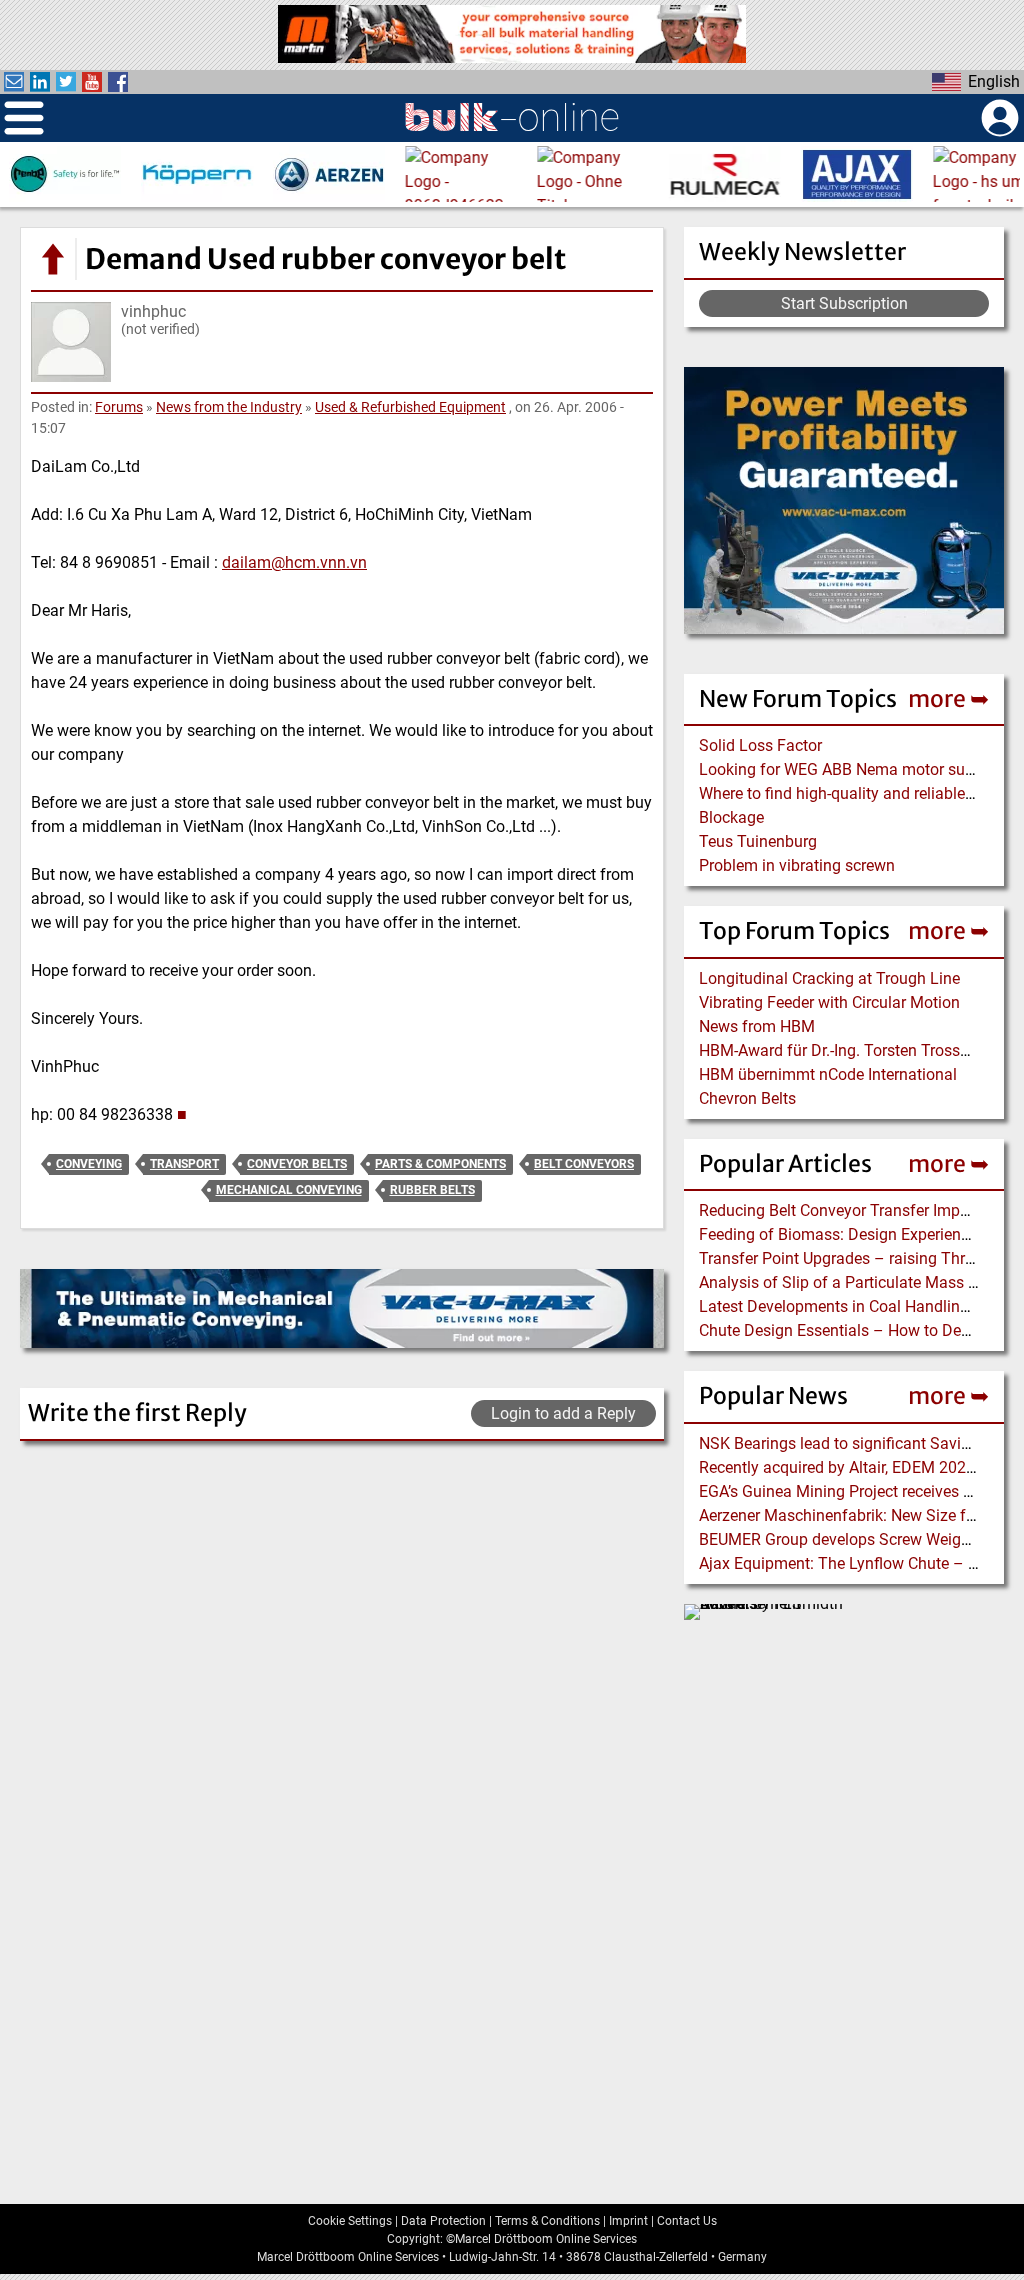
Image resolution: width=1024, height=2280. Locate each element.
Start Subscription (844, 303)
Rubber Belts (432, 1190)
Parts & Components (440, 1164)
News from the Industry (229, 407)
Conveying (89, 1164)
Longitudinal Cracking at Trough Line (829, 978)
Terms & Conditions (547, 2221)
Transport (184, 1164)
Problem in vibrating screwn (797, 865)
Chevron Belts (747, 1098)
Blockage (731, 817)
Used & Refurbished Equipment (410, 407)
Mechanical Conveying (289, 1190)
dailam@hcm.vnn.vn (294, 562)
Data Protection (443, 2221)
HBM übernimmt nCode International (828, 1074)
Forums (119, 407)
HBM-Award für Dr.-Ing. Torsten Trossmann (850, 1050)
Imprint (628, 2221)
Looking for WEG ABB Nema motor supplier (851, 769)
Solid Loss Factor (760, 745)
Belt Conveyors (584, 1164)
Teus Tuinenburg (758, 841)
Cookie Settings (350, 2221)
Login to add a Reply (563, 1413)
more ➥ (948, 698)
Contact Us (687, 2221)
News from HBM (757, 1026)
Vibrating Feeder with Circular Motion (829, 1002)
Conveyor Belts (297, 1164)
